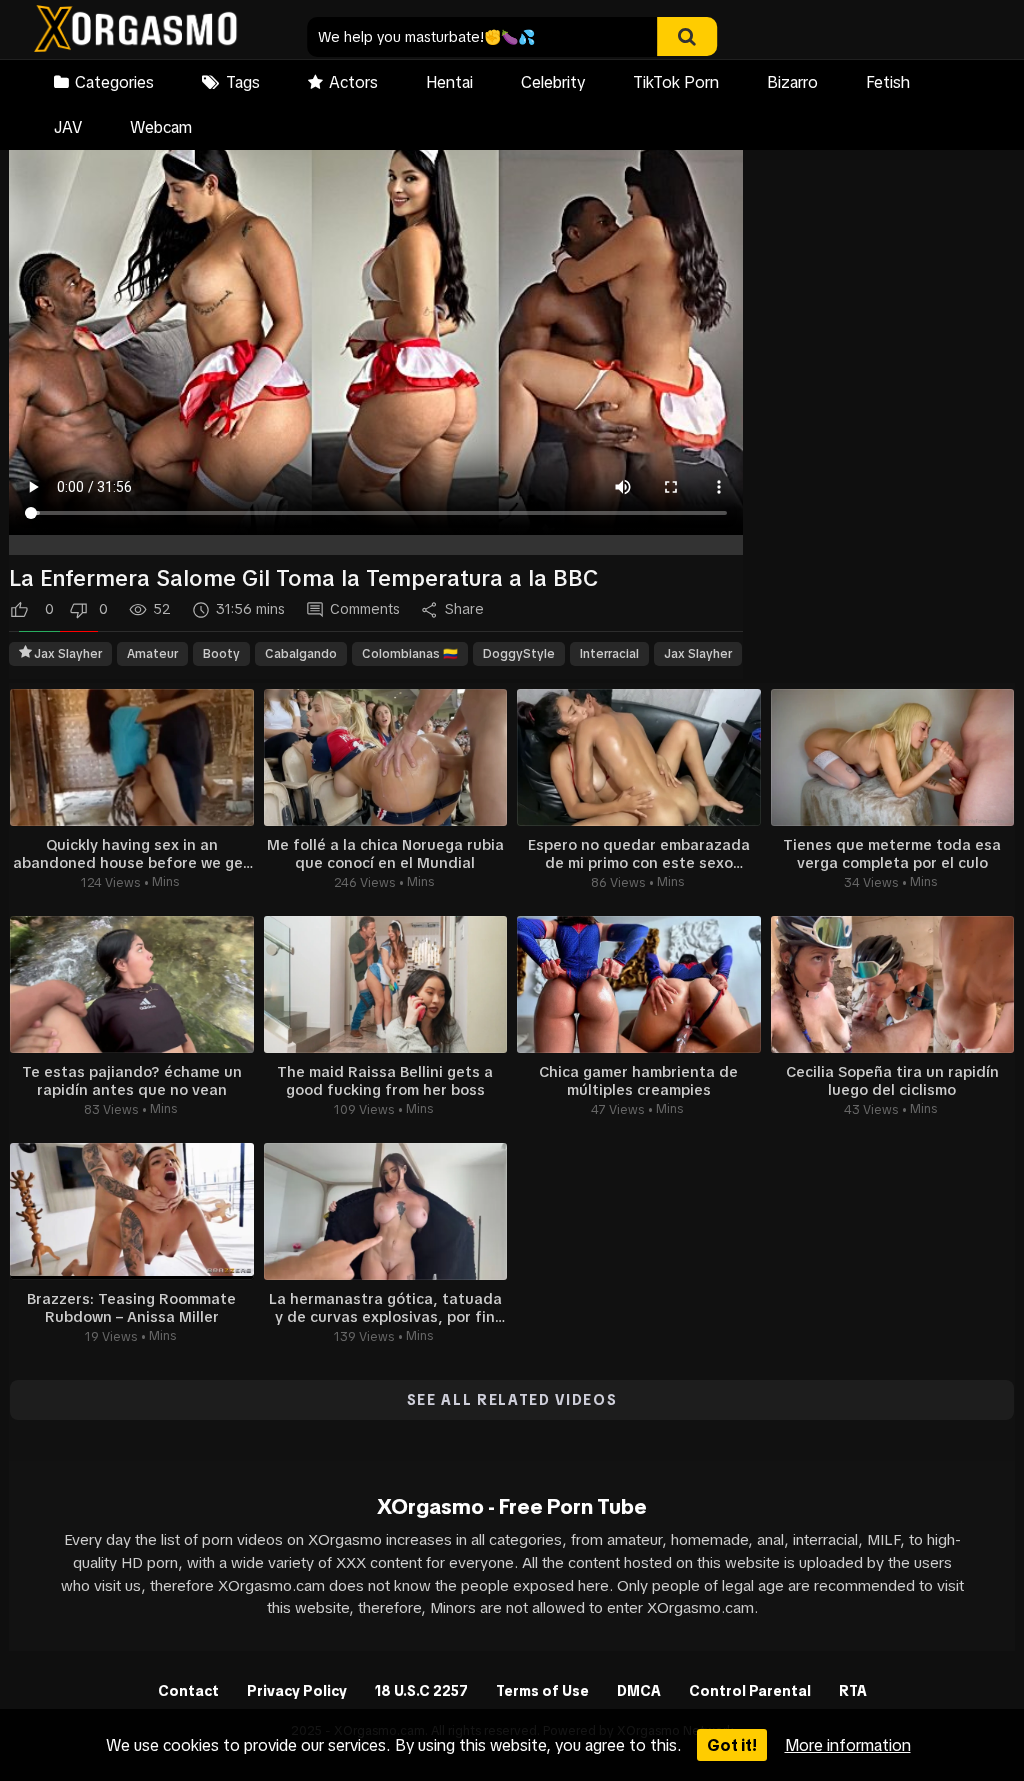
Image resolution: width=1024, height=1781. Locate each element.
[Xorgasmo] (135, 31)
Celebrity (553, 82)
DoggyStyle (519, 654)
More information (848, 1745)
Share (464, 609)
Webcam (161, 127)
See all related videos (512, 1400)
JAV (68, 127)
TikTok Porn (676, 82)
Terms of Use (542, 1691)
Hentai (449, 82)
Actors (353, 82)
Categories (114, 82)
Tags (243, 82)
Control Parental (750, 1691)
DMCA (639, 1691)
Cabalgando (301, 654)
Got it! (732, 1745)
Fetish (888, 82)
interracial (609, 654)
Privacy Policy (297, 1691)
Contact (188, 1691)
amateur (152, 654)
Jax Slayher (68, 654)
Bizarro (792, 82)
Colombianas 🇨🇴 (410, 654)
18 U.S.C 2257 (421, 1691)
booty (221, 654)
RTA (853, 1691)
